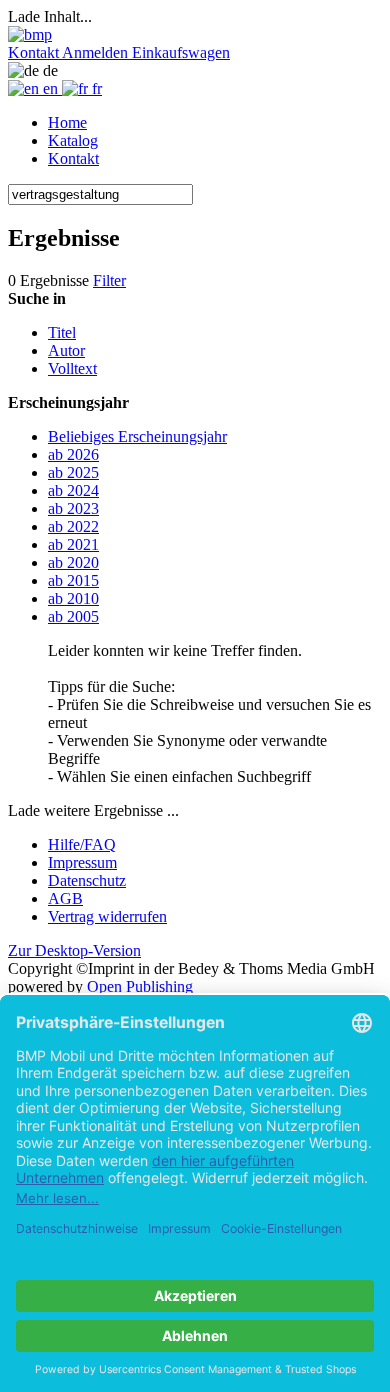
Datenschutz (87, 880)
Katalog (73, 140)
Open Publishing (140, 986)
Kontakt (73, 158)
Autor (66, 350)
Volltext (72, 368)
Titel (62, 332)
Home (67, 122)
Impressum (82, 862)
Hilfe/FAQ (82, 844)
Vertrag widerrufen (107, 916)
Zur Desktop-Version (74, 950)
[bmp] (30, 34)
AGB (65, 898)
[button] (35, 52)
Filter (109, 280)
